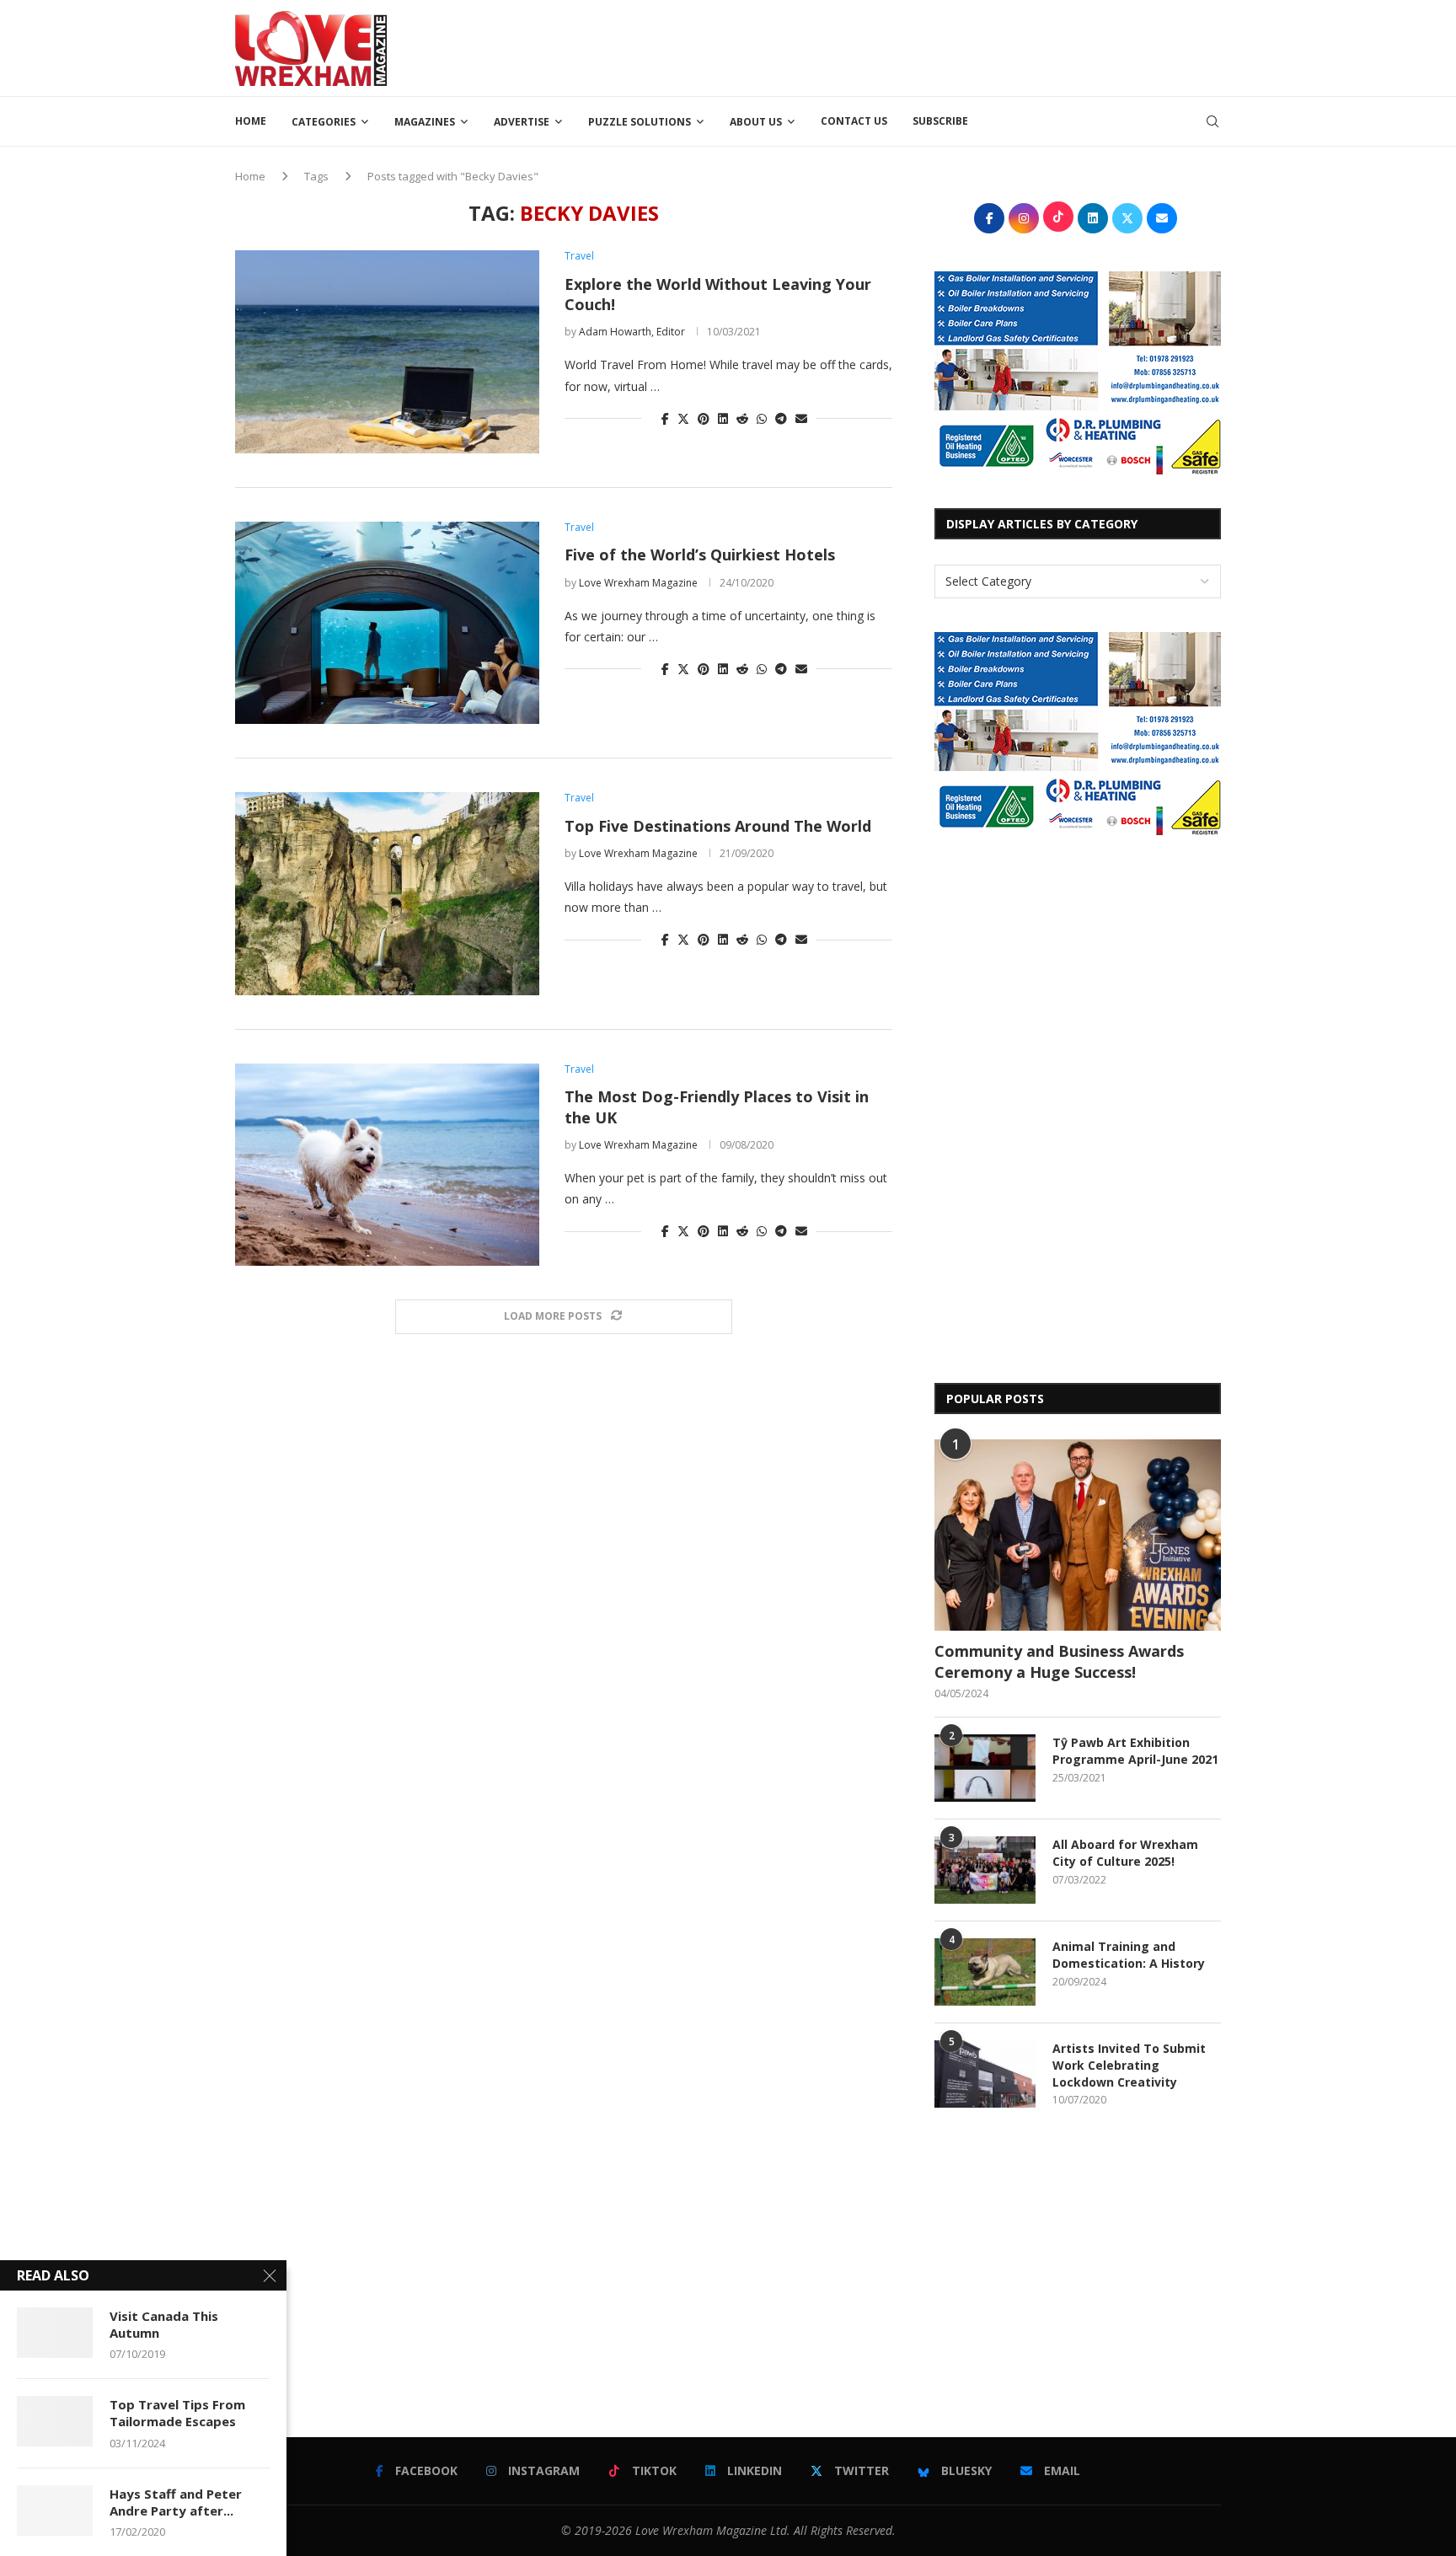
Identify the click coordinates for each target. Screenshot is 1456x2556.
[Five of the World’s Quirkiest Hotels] (387, 623)
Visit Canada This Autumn (164, 2324)
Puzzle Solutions (640, 122)
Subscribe (940, 121)
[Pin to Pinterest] (704, 418)
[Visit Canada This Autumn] (55, 2333)
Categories (324, 122)
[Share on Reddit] (742, 418)
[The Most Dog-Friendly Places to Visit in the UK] (387, 1165)
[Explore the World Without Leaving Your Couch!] (387, 351)
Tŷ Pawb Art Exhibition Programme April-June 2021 (1135, 1751)
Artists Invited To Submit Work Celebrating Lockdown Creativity (1129, 2065)
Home (251, 121)
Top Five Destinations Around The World (718, 826)
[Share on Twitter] (683, 418)
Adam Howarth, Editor (632, 332)
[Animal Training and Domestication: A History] (985, 1972)
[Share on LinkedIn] (723, 418)
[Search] (1212, 121)
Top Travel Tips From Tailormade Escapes (177, 2413)
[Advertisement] (914, 46)
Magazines (425, 122)
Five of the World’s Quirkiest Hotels (700, 555)
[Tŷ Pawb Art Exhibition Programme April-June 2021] (985, 1768)
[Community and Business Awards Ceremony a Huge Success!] (1078, 1535)
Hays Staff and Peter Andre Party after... (176, 2502)
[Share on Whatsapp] (762, 418)
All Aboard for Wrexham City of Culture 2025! (1125, 1853)
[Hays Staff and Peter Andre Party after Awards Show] (55, 2510)
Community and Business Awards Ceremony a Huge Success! (1059, 1661)
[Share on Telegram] (781, 418)
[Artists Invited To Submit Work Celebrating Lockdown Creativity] (985, 2074)
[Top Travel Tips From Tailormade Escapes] (55, 2421)
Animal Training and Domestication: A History (1129, 1955)
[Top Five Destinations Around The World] (387, 893)
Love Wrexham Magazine (638, 583)
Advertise (522, 122)
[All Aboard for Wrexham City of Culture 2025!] (985, 1870)
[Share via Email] (801, 418)
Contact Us (854, 121)
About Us (756, 122)
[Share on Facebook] (665, 418)
